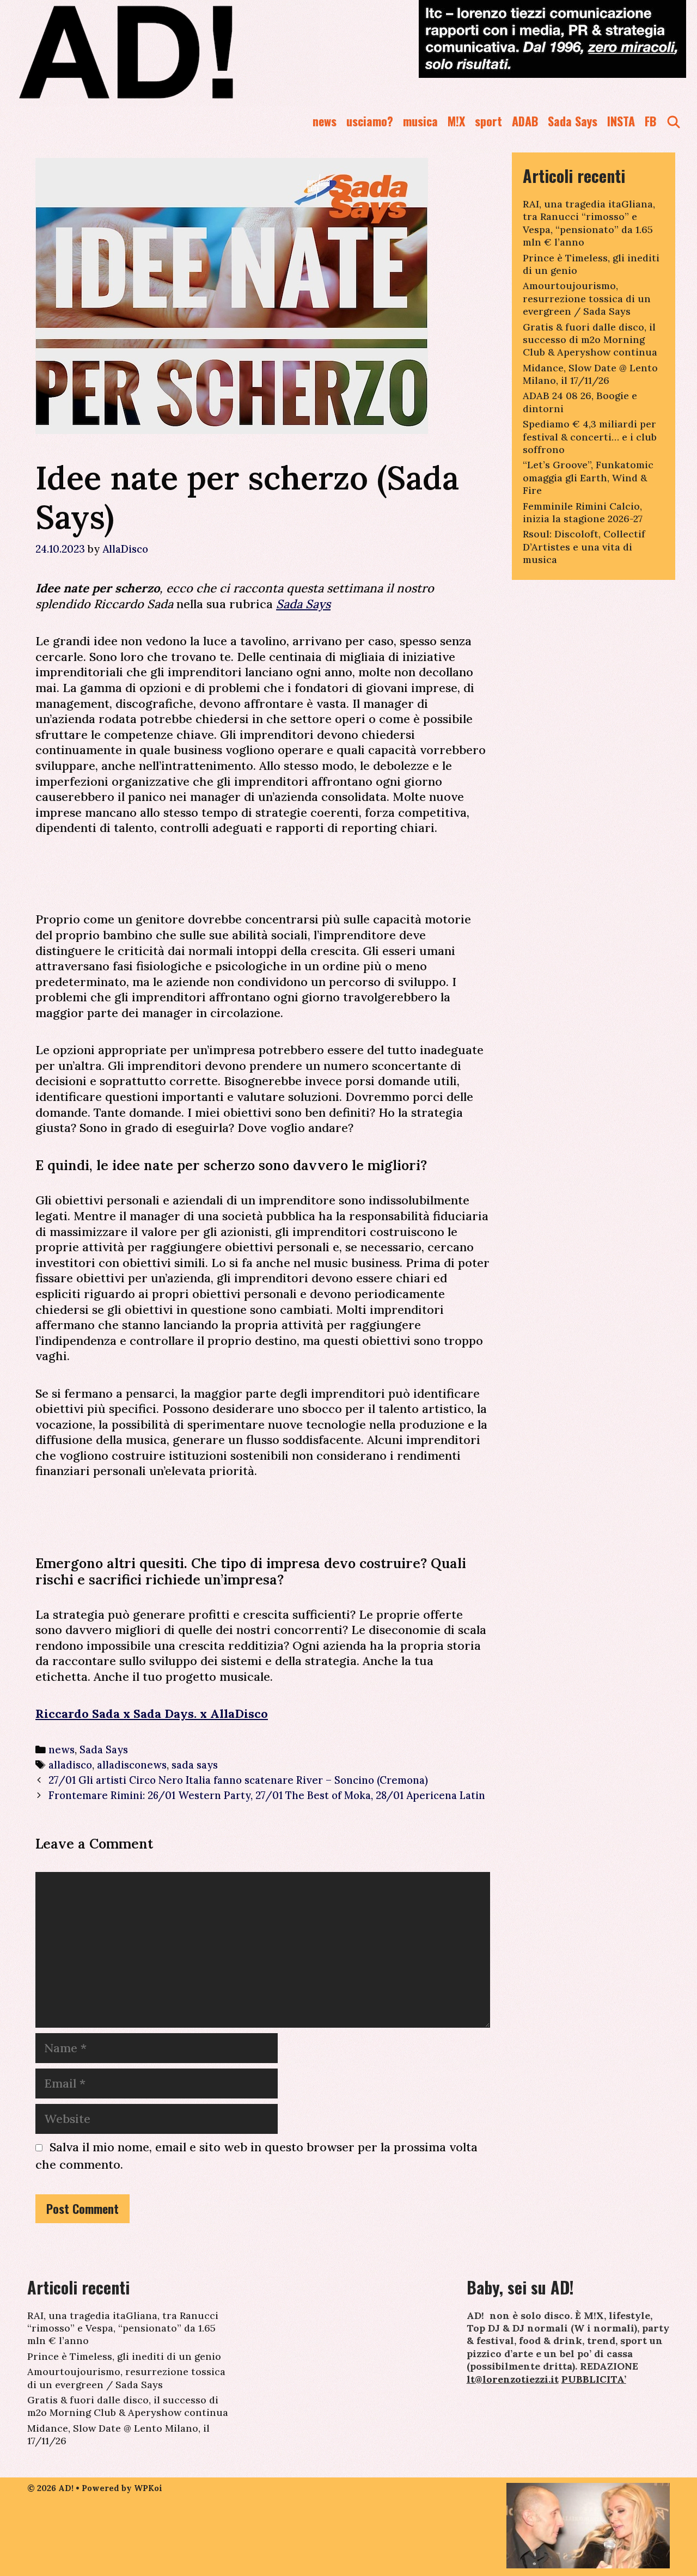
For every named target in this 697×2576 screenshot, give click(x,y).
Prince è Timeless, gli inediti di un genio (124, 2356)
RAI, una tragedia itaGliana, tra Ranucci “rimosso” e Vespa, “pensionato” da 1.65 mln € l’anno (589, 223)
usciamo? (370, 121)
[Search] (674, 121)
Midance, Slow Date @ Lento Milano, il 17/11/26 (590, 374)
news (325, 121)
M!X (456, 121)
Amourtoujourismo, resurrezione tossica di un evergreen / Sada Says (587, 298)
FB (650, 121)
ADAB (525, 121)
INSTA (621, 121)
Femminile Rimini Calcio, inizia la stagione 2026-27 (583, 512)
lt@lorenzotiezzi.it (513, 2379)
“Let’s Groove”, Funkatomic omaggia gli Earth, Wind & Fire (588, 478)
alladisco (70, 1765)
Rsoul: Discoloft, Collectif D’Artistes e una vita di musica (584, 547)
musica (420, 121)
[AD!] (165, 52)
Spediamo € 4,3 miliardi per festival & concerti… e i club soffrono (590, 437)
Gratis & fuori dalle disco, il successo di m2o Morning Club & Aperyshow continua (590, 340)
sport (488, 121)
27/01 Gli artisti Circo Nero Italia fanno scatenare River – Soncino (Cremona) (238, 1780)
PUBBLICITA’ (594, 2379)
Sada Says (573, 121)
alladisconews (132, 1765)
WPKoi (148, 2488)
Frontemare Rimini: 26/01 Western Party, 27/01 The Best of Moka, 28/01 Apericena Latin (267, 1795)
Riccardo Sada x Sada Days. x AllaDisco (152, 1714)
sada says (195, 1765)
